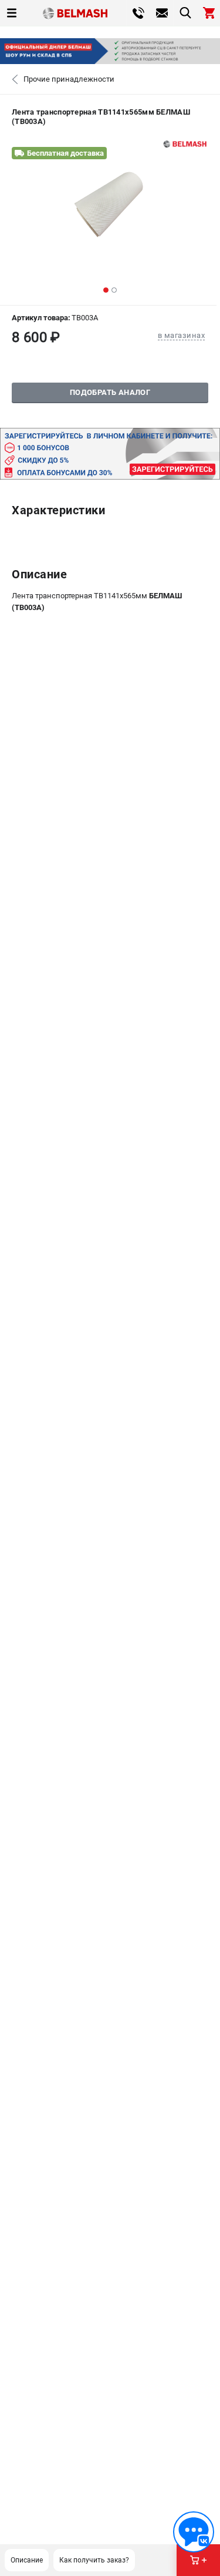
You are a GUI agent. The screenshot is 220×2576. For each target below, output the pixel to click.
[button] (106, 290)
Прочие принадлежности (69, 79)
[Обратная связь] (194, 2532)
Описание (27, 2560)
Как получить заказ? (94, 2560)
